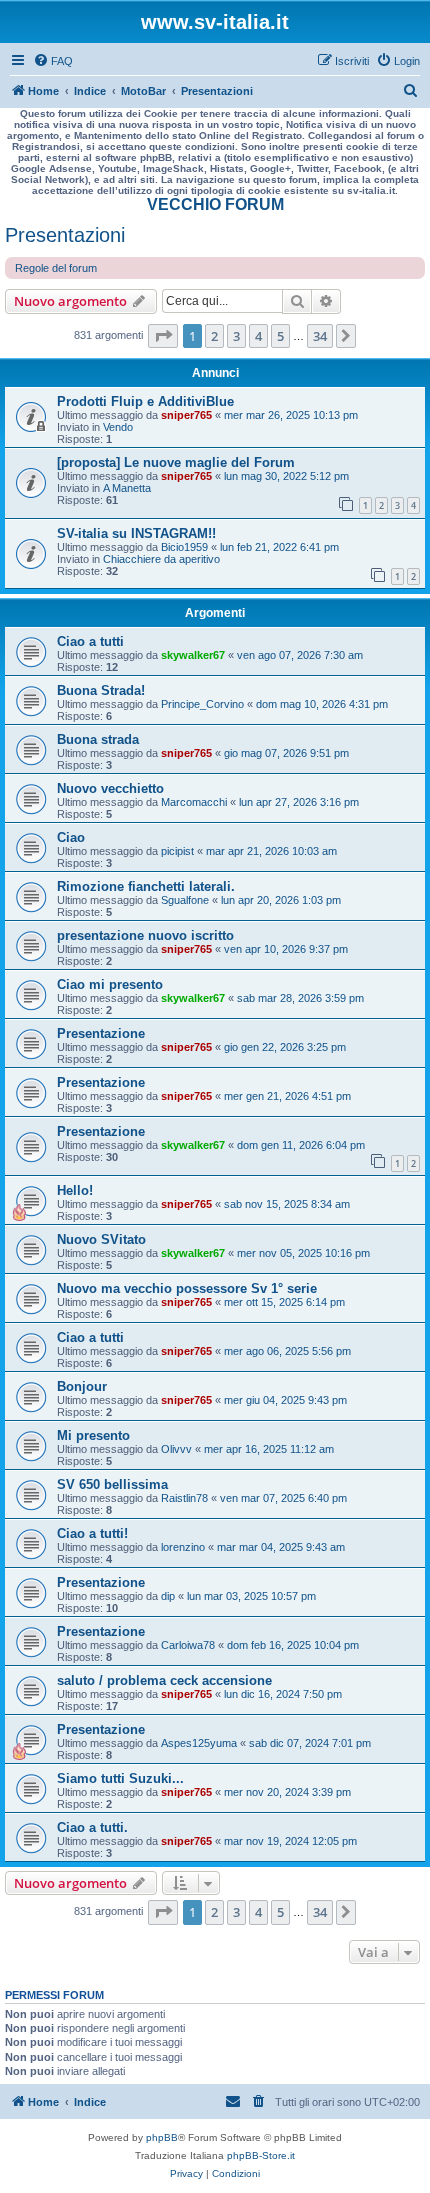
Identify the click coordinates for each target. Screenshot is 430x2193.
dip (168, 1596)
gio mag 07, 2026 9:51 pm (286, 753)
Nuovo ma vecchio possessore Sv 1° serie (187, 1288)
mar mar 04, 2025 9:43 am (281, 1547)
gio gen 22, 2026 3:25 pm (285, 1047)
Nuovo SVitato (101, 1239)
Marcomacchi (194, 802)
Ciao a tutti (90, 641)
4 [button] (258, 336)
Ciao (71, 837)
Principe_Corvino (202, 704)
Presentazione (101, 1033)
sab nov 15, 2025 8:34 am (287, 1204)
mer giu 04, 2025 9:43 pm (285, 1400)
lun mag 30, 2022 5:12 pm (286, 476)
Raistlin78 (184, 1498)
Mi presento (93, 1435)
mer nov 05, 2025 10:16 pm (303, 1253)
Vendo (118, 427)
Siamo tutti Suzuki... (120, 1778)
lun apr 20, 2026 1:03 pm (281, 900)
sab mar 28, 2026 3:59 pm (300, 998)
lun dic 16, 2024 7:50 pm (283, 1694)
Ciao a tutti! (92, 1533)
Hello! (75, 1190)
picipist (177, 851)
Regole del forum (56, 268)
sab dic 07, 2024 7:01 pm (310, 1743)
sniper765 (186, 415)
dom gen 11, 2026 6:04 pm (301, 1145)
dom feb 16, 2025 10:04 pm (293, 1645)
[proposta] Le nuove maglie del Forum (176, 462)
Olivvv (176, 1449)
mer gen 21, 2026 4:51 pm (287, 1096)
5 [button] (280, 336)
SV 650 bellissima (112, 1484)
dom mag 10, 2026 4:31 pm (322, 704)
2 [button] (214, 336)
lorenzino (183, 1547)
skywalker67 (193, 655)
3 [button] (236, 336)
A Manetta (127, 488)
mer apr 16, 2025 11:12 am (269, 1449)
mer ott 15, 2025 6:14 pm (284, 1302)
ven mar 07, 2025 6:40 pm (283, 1498)
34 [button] (320, 336)
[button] (163, 336)
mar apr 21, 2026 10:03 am (271, 851)
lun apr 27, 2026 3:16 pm (299, 802)
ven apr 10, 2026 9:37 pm (286, 949)
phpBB (162, 2137)
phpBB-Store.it (261, 2155)
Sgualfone (185, 900)
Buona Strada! (101, 690)
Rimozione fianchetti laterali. (146, 886)
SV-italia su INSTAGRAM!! (136, 533)
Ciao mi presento (110, 984)
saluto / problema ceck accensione (164, 1680)
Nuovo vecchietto (110, 788)
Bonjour (82, 1386)
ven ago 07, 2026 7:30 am (300, 655)
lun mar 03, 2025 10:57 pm (251, 1596)
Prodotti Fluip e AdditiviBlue (145, 401)
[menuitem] (53, 61)
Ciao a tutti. (92, 1827)
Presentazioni (65, 235)
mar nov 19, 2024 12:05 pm (290, 1841)
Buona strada (98, 739)
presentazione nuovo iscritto (145, 935)
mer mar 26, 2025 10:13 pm (291, 415)
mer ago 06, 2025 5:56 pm (287, 1351)
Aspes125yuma (199, 1743)
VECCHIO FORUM (215, 204)
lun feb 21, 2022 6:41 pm (279, 547)
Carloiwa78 (188, 1645)
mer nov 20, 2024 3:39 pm (287, 1792)
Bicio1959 (184, 547)
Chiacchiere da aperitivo (161, 559)
